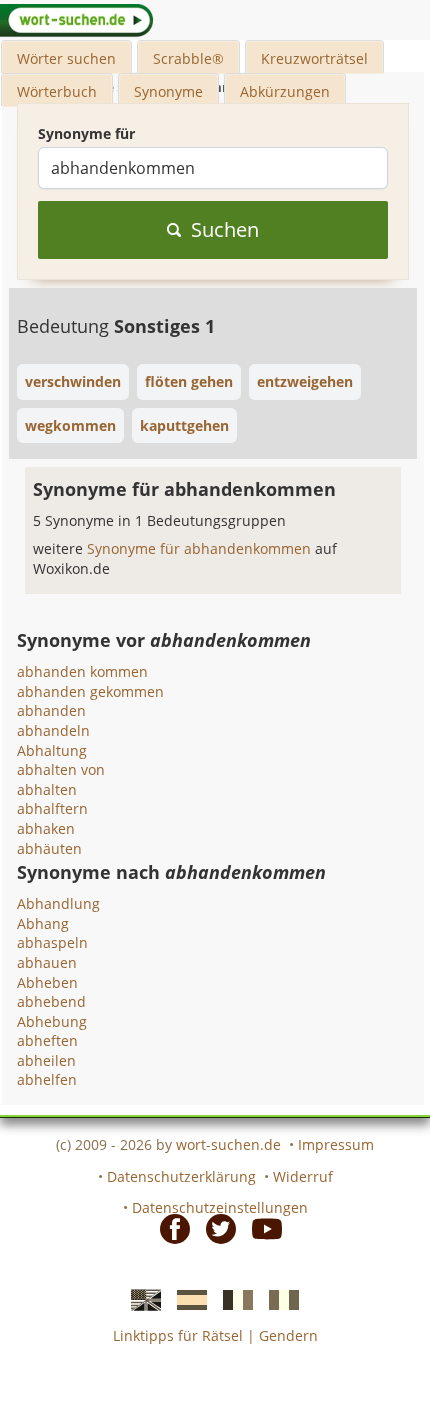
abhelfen (47, 1079)
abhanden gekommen (90, 691)
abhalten (47, 789)
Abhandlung (58, 903)
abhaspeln (52, 942)
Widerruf (303, 1176)
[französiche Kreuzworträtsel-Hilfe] (232, 1298)
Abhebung (52, 1021)
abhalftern (52, 808)
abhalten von (61, 769)
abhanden (51, 710)
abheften (47, 1040)
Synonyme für (86, 133)
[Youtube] (261, 1228)
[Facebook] (169, 1228)
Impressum (336, 1144)
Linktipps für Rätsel (178, 1335)
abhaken (46, 828)
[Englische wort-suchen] (140, 1298)
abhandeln (53, 730)
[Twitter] (215, 1228)
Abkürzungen (285, 91)
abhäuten (49, 848)
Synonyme (168, 91)
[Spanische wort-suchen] (186, 1298)
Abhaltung (52, 750)
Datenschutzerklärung (181, 1176)
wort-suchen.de (228, 1144)
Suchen (225, 229)
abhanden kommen (82, 671)
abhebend (51, 1001)
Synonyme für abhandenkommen (201, 548)
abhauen (47, 962)
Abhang (43, 923)
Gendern (288, 1335)
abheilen (46, 1060)
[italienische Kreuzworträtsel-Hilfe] (278, 1298)
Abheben (47, 982)
